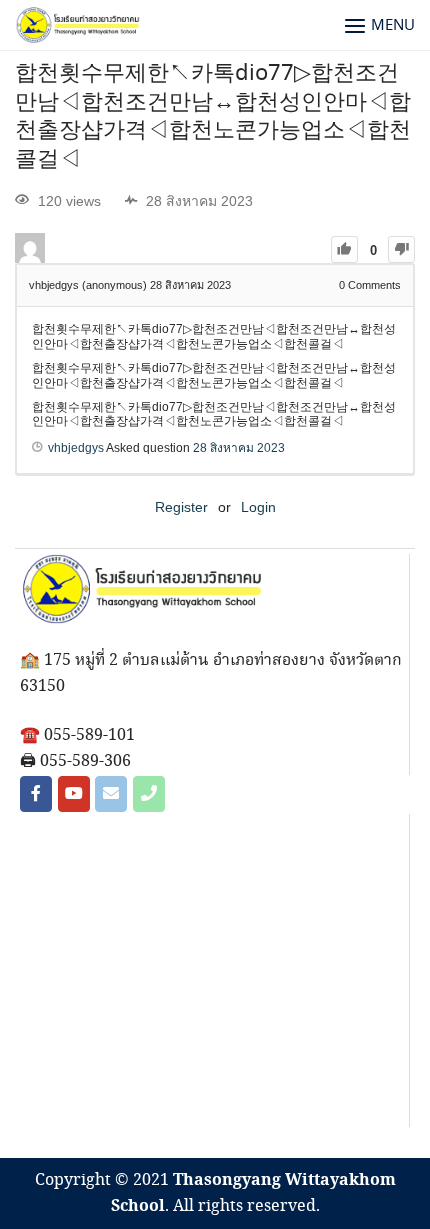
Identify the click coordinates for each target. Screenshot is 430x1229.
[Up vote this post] (344, 249)
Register (181, 507)
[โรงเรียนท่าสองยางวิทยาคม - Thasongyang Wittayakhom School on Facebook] (36, 794)
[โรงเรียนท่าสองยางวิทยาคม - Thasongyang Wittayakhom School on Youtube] (74, 794)
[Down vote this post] (401, 249)
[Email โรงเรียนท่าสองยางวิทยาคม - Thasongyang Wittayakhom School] (111, 794)
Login (258, 507)
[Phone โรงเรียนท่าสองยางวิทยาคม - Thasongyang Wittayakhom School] (149, 794)
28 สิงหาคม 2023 (239, 448)
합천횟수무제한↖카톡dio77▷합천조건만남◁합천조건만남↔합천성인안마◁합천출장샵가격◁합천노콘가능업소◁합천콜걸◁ (213, 117)
